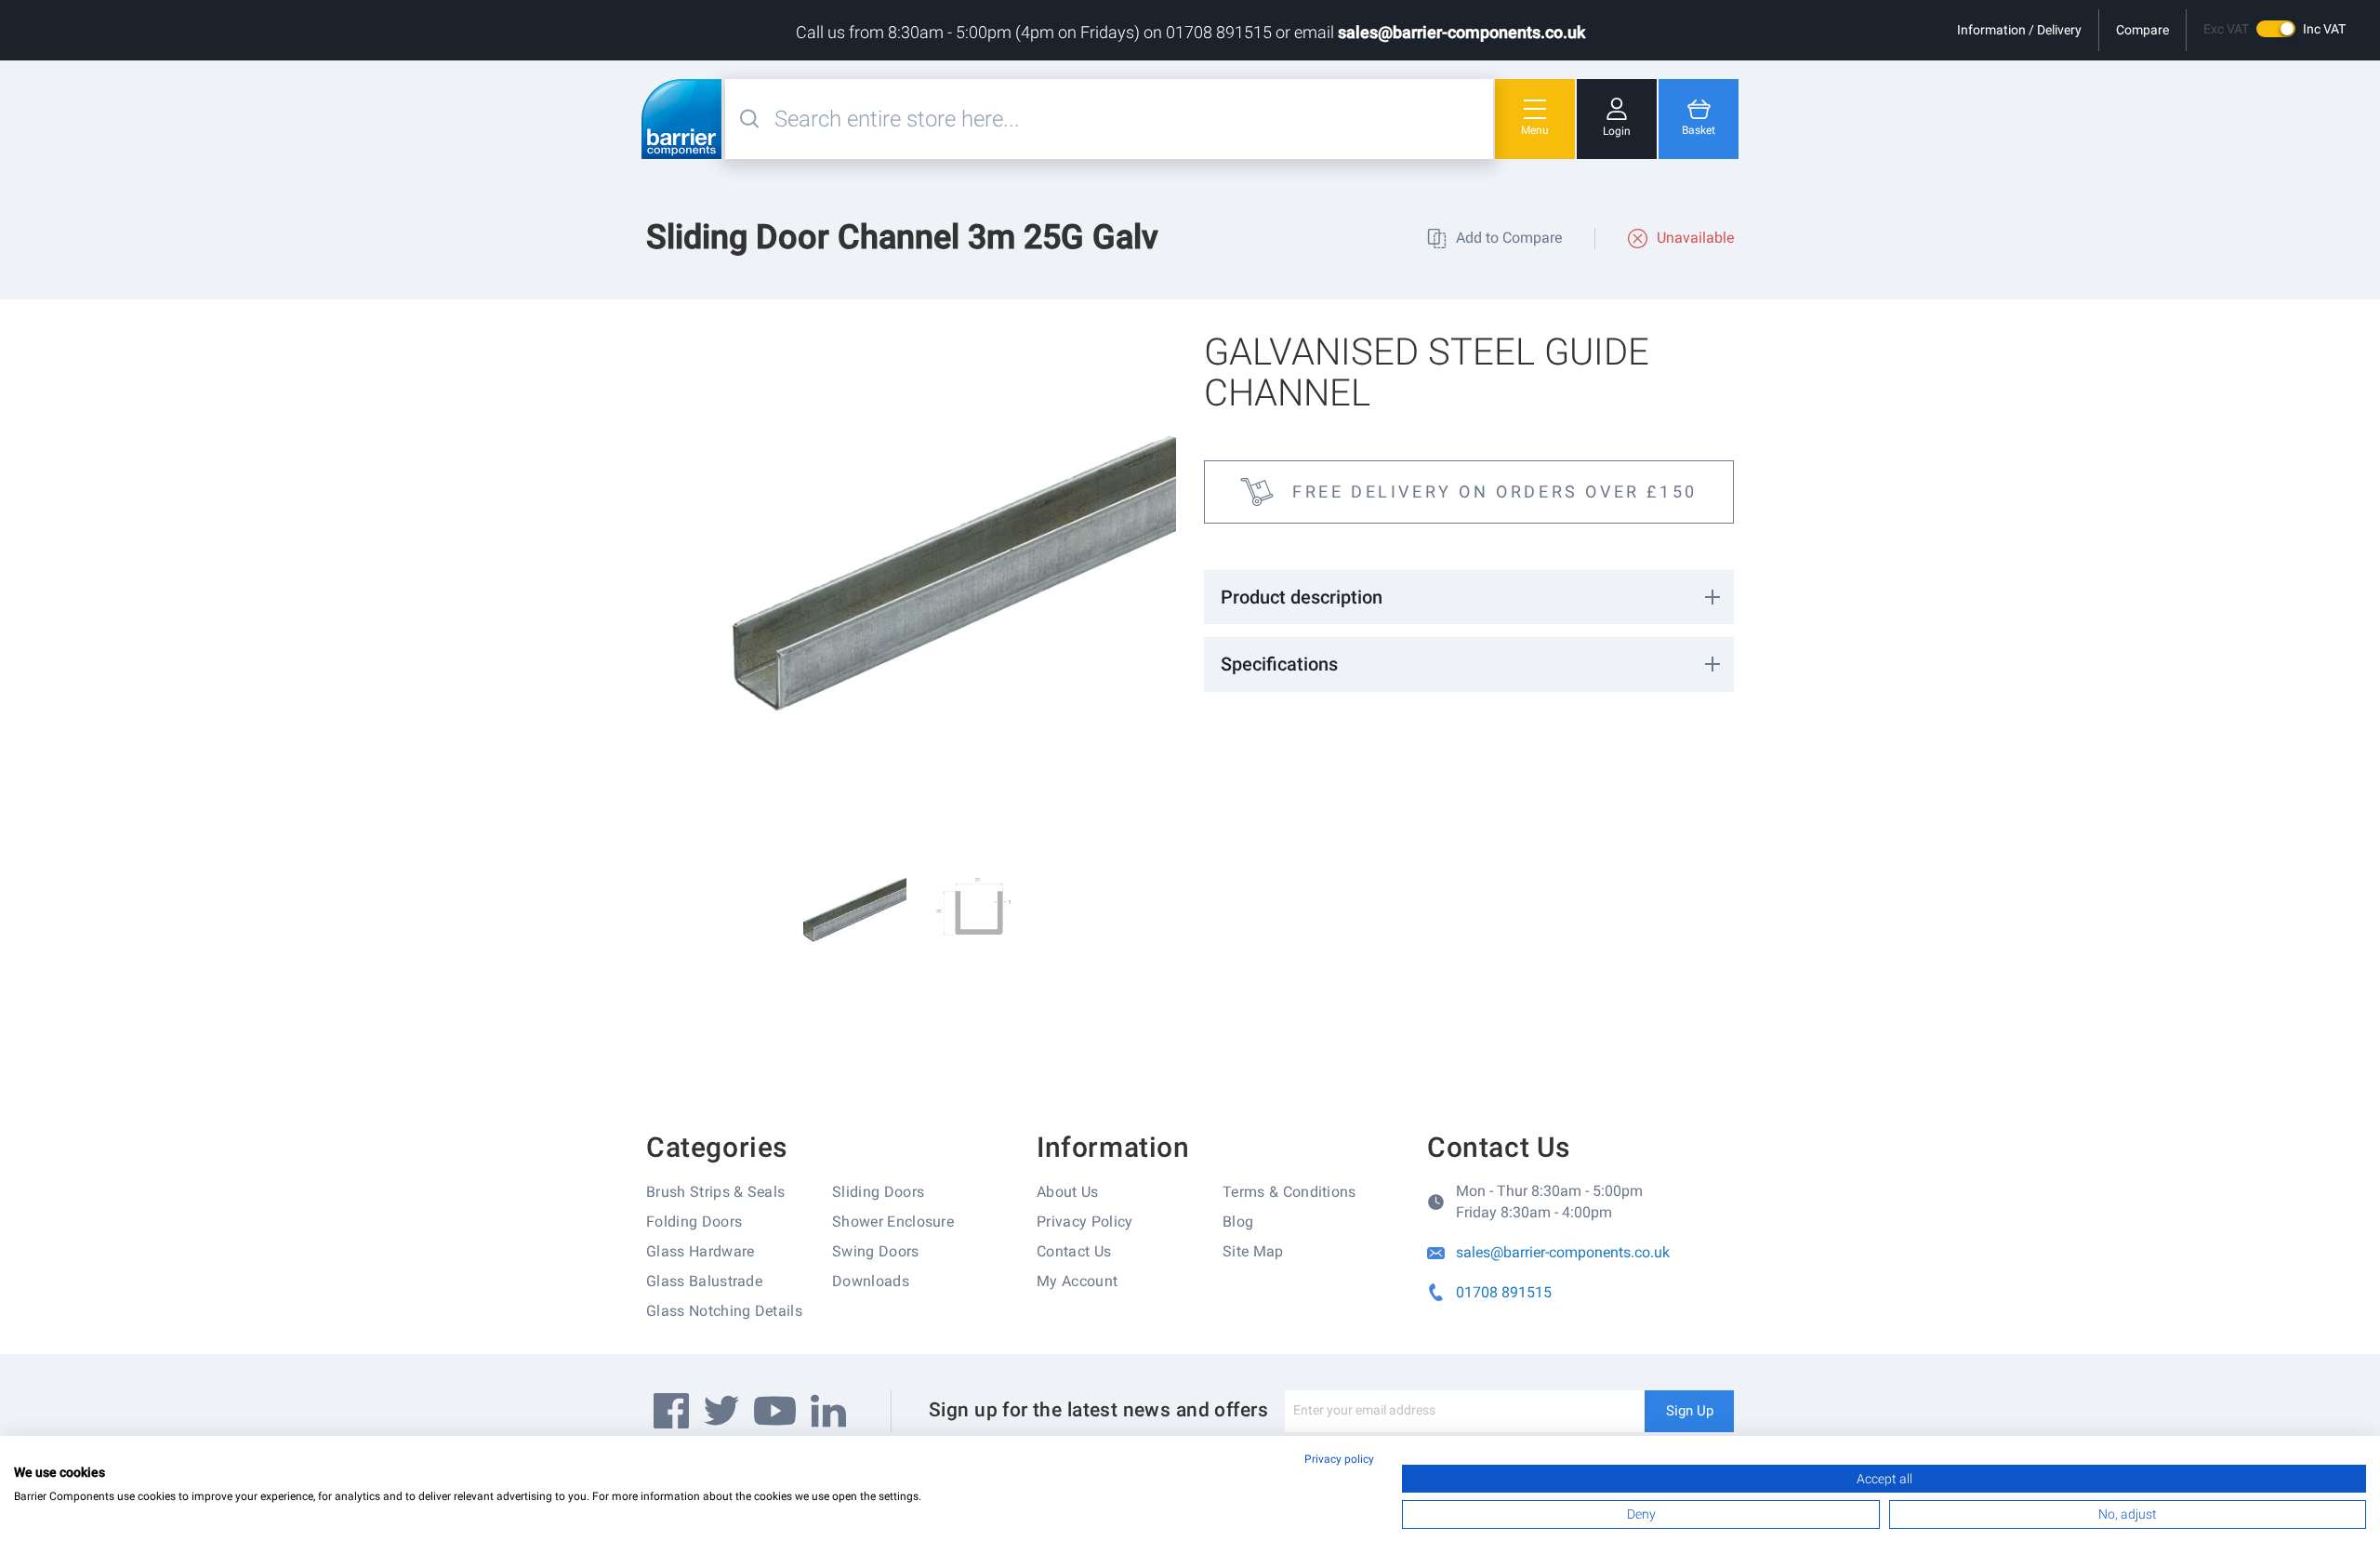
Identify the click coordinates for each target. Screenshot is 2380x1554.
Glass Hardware (700, 1251)
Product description (1302, 597)
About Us (1068, 1192)
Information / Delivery (2019, 30)
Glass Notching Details (724, 1311)
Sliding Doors (878, 1192)
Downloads (871, 1281)
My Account (1077, 1281)
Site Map (1253, 1251)
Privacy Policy (1084, 1222)
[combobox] (1131, 119)
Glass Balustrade (704, 1281)
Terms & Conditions (1289, 1192)
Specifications (1279, 664)
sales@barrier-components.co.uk (1461, 32)
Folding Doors (694, 1222)
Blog (1238, 1222)
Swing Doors (876, 1251)
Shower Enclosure (893, 1222)
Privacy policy (1339, 1459)
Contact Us (1074, 1251)
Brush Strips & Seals (715, 1192)
